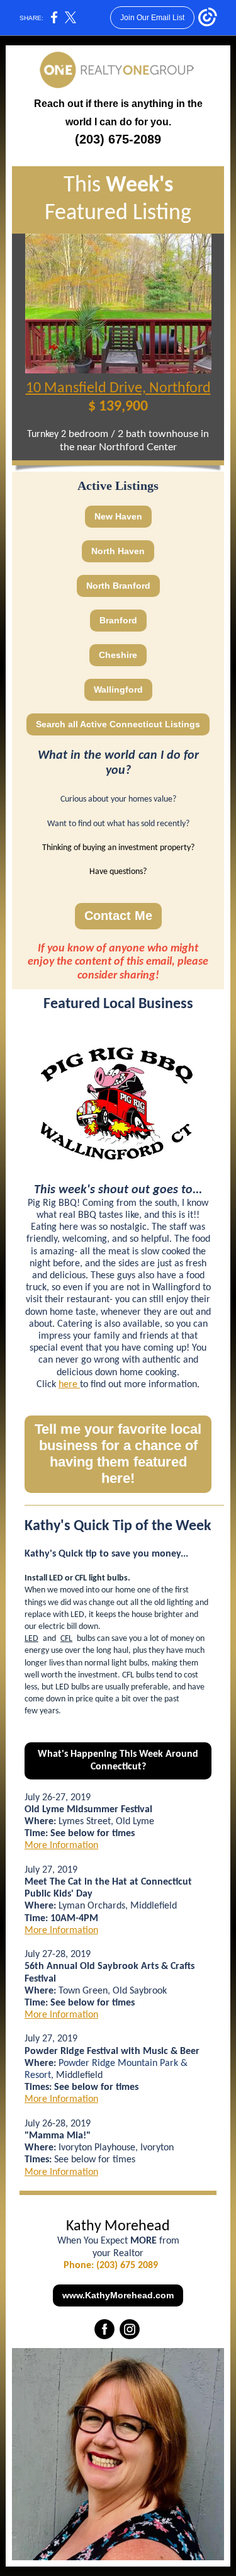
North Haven (118, 551)
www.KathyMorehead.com (118, 2295)
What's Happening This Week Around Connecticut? (118, 1761)
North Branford (118, 586)
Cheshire (118, 655)
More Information (61, 1846)
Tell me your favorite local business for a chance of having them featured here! (118, 1454)
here (69, 1385)
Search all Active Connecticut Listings (118, 724)
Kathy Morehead (118, 2227)
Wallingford (118, 689)
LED (31, 1639)
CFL (66, 1639)
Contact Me (118, 916)
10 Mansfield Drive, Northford (118, 389)
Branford (118, 620)
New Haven (118, 516)
